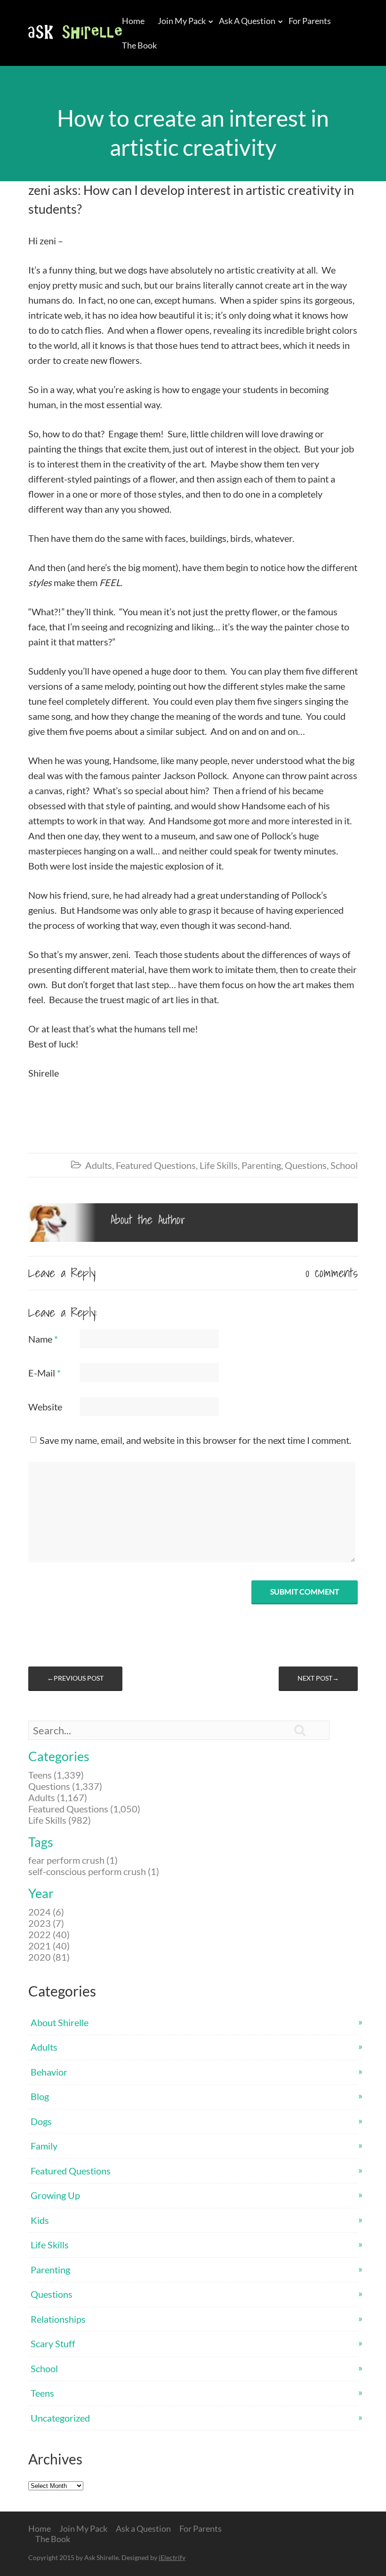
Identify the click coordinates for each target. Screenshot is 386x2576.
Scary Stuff (53, 2343)
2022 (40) (49, 1934)
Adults (99, 1165)
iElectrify (172, 2557)
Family (44, 2146)
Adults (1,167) (58, 1797)
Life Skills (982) (60, 1820)
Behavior (49, 2072)
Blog (40, 2096)
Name (43, 1339)
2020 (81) (49, 1957)
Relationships (58, 2319)
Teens (42, 2393)
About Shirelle (60, 2022)
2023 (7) (46, 1923)
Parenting (261, 1165)
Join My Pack (182, 21)
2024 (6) (46, 1912)
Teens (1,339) (56, 1775)
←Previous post (75, 1678)
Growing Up (55, 2195)
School (344, 1165)
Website (45, 1407)
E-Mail (44, 1373)
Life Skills (219, 1165)
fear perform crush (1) (73, 1860)
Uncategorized (60, 2418)
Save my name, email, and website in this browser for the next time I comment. (195, 1440)
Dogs (41, 2121)
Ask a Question (247, 21)
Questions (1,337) (65, 1786)
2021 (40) (49, 1946)
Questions (306, 1165)
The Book (139, 45)
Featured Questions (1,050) (84, 1809)
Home (133, 21)
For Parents (310, 21)
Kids (40, 2220)
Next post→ (318, 1678)
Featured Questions (156, 1165)
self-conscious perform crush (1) (94, 1871)
